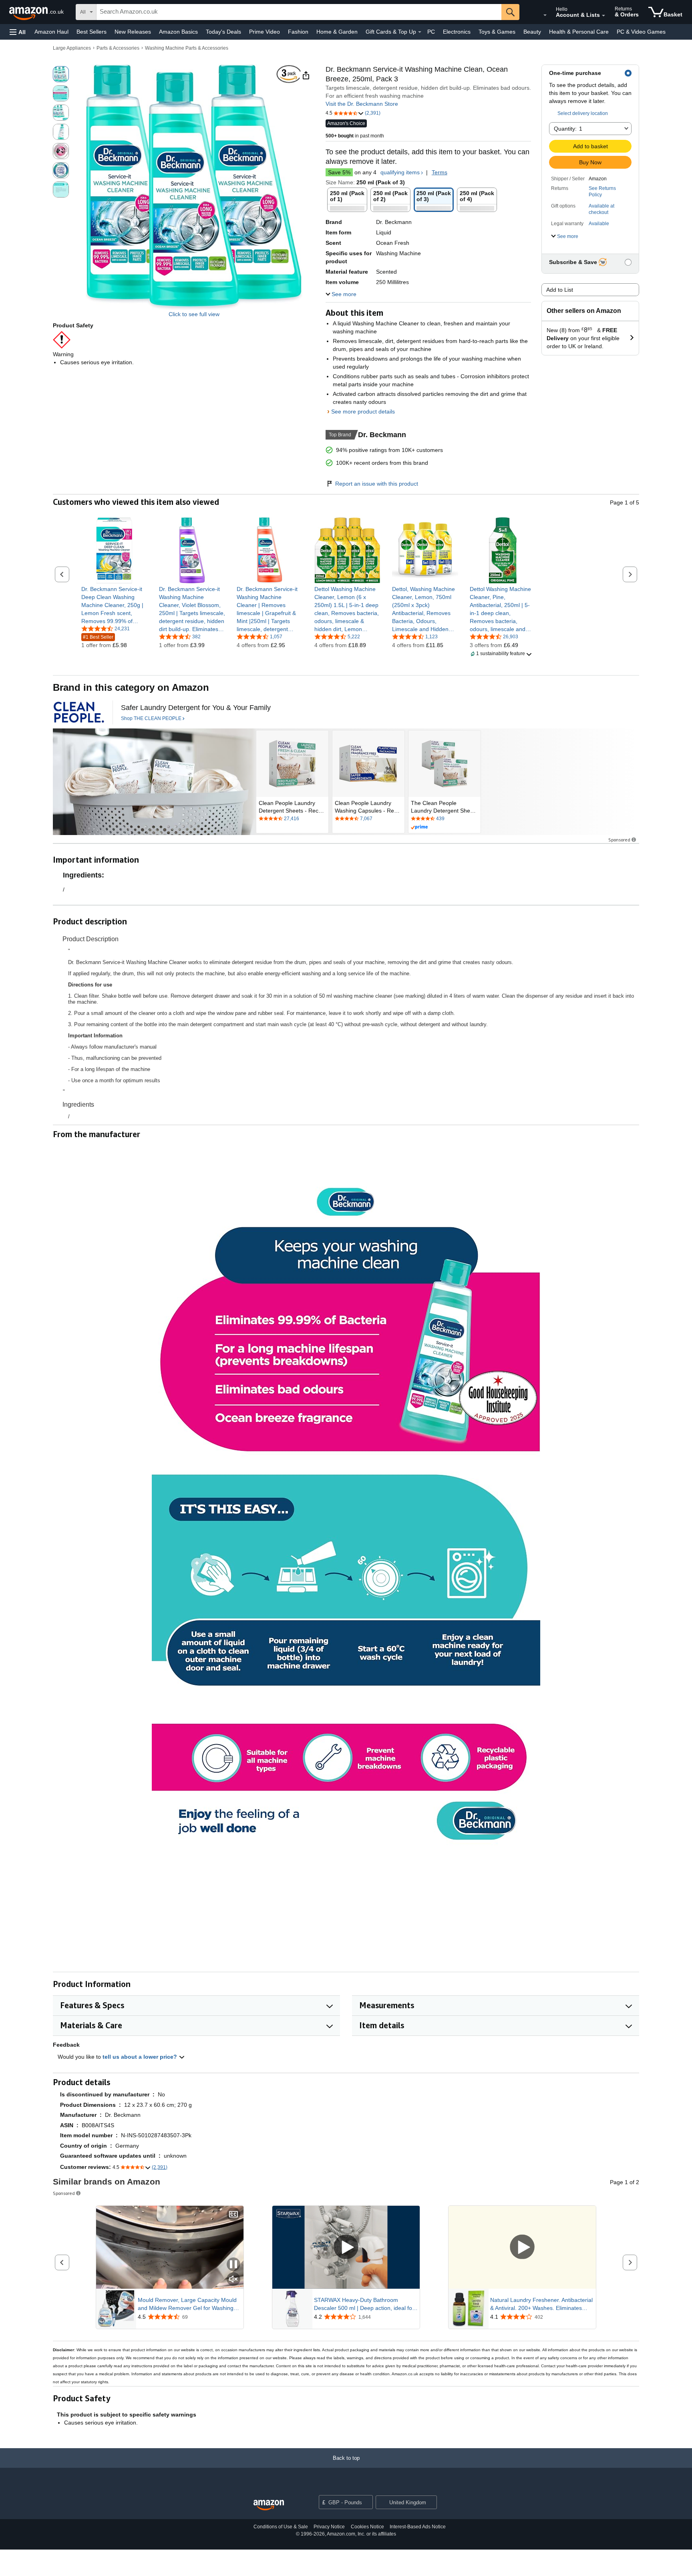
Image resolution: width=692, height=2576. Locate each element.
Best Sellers (92, 32)
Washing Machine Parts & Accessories (187, 48)
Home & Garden (337, 32)
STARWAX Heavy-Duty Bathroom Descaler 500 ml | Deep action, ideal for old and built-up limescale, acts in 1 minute (364, 2304)
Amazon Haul (51, 32)
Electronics (457, 32)
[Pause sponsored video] (233, 2265)
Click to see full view (194, 314)
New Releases (133, 32)
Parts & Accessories (118, 48)
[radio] (61, 74)
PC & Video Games (641, 32)
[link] (114, 605)
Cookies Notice (367, 2527)
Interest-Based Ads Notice (418, 2527)
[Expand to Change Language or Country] (545, 15)
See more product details (363, 412)
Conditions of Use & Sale (281, 2527)
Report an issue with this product (377, 484)
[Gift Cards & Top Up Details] (420, 32)
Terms (440, 172)
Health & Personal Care (579, 32)
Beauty (532, 32)
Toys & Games (497, 32)
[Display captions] (233, 2215)
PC (431, 32)
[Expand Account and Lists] (603, 16)
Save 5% (339, 172)
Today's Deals (223, 32)
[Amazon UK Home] (269, 2505)
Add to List (560, 290)
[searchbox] (299, 12)
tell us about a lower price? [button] (141, 2057)
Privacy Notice (329, 2527)
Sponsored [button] (619, 840)
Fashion (298, 32)
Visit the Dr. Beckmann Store (362, 104)
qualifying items (400, 172)
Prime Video (265, 32)
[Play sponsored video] (346, 2247)
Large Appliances (72, 48)
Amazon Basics (178, 32)
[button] (18, 32)
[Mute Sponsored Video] (233, 2280)
